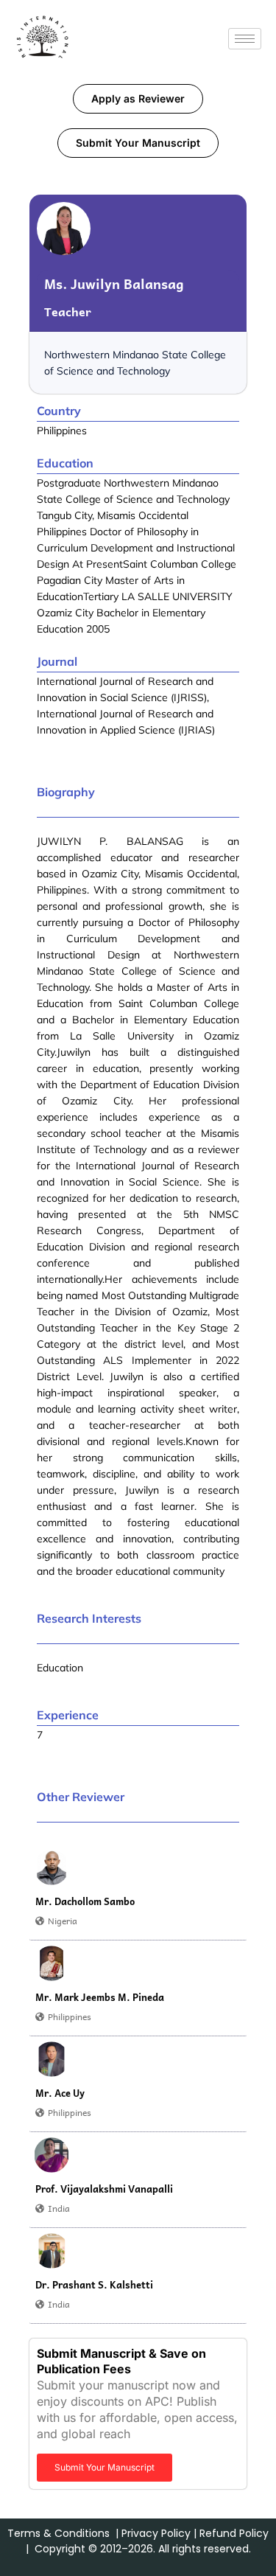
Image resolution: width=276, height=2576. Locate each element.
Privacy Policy (156, 2533)
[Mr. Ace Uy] (52, 2059)
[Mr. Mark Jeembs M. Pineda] (52, 1963)
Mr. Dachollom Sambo (85, 1901)
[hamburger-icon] (245, 39)
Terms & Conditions (59, 2533)
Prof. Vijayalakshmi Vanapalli (104, 2189)
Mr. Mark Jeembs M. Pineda (100, 1997)
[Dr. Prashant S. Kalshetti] (52, 2251)
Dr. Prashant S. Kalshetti (94, 2285)
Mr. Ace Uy (60, 2093)
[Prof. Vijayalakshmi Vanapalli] (52, 2155)
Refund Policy (234, 2533)
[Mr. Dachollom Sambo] (52, 1867)
